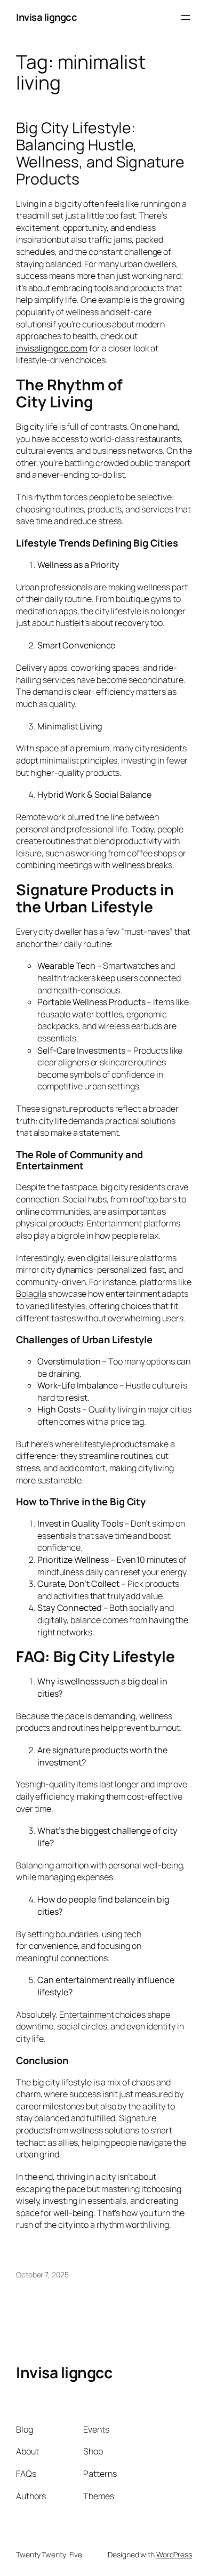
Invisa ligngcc (46, 17)
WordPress (174, 2554)
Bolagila (31, 1294)
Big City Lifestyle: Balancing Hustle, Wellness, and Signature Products (100, 153)
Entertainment (87, 2015)
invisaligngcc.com (52, 348)
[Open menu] (186, 18)
